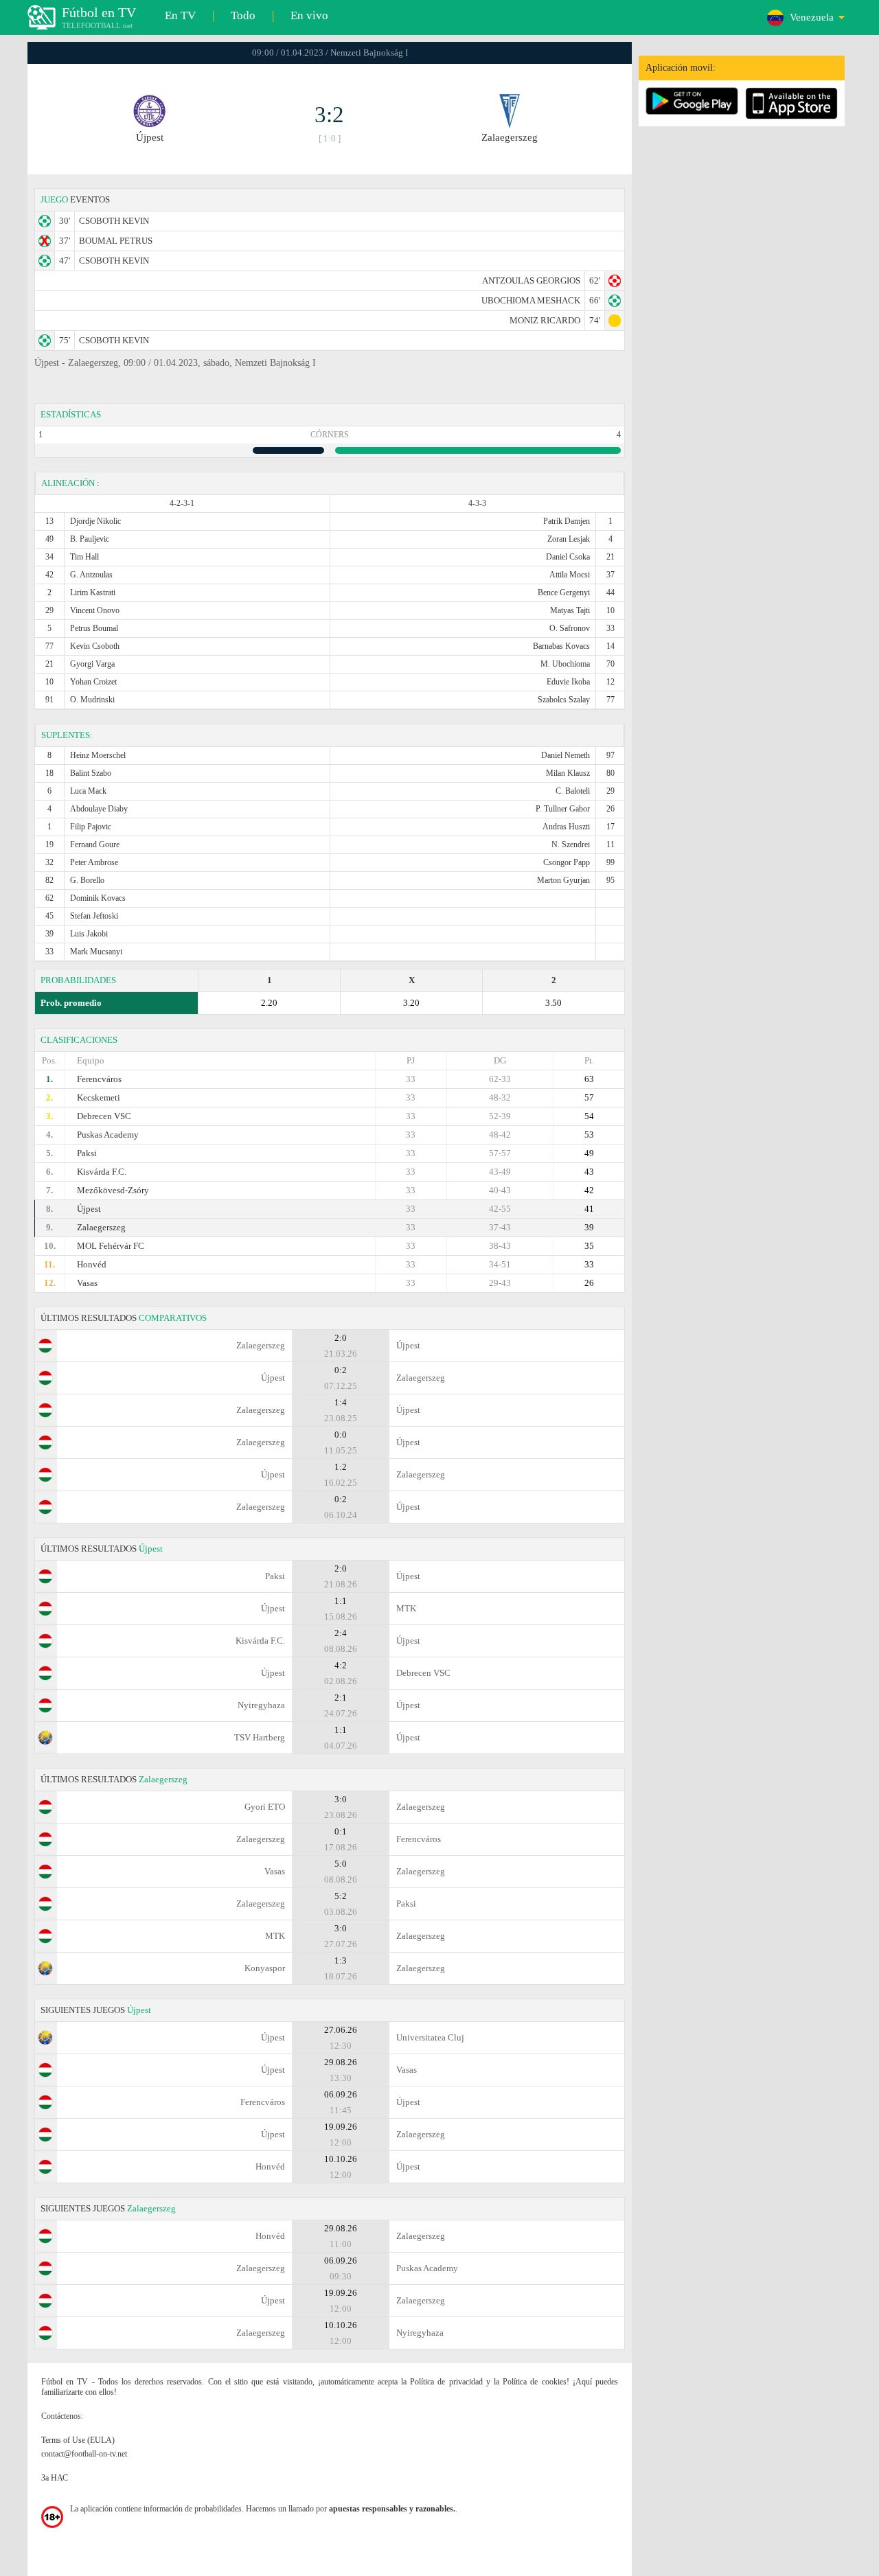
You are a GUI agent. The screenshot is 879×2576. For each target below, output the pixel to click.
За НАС (55, 2478)
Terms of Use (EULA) (78, 2440)
